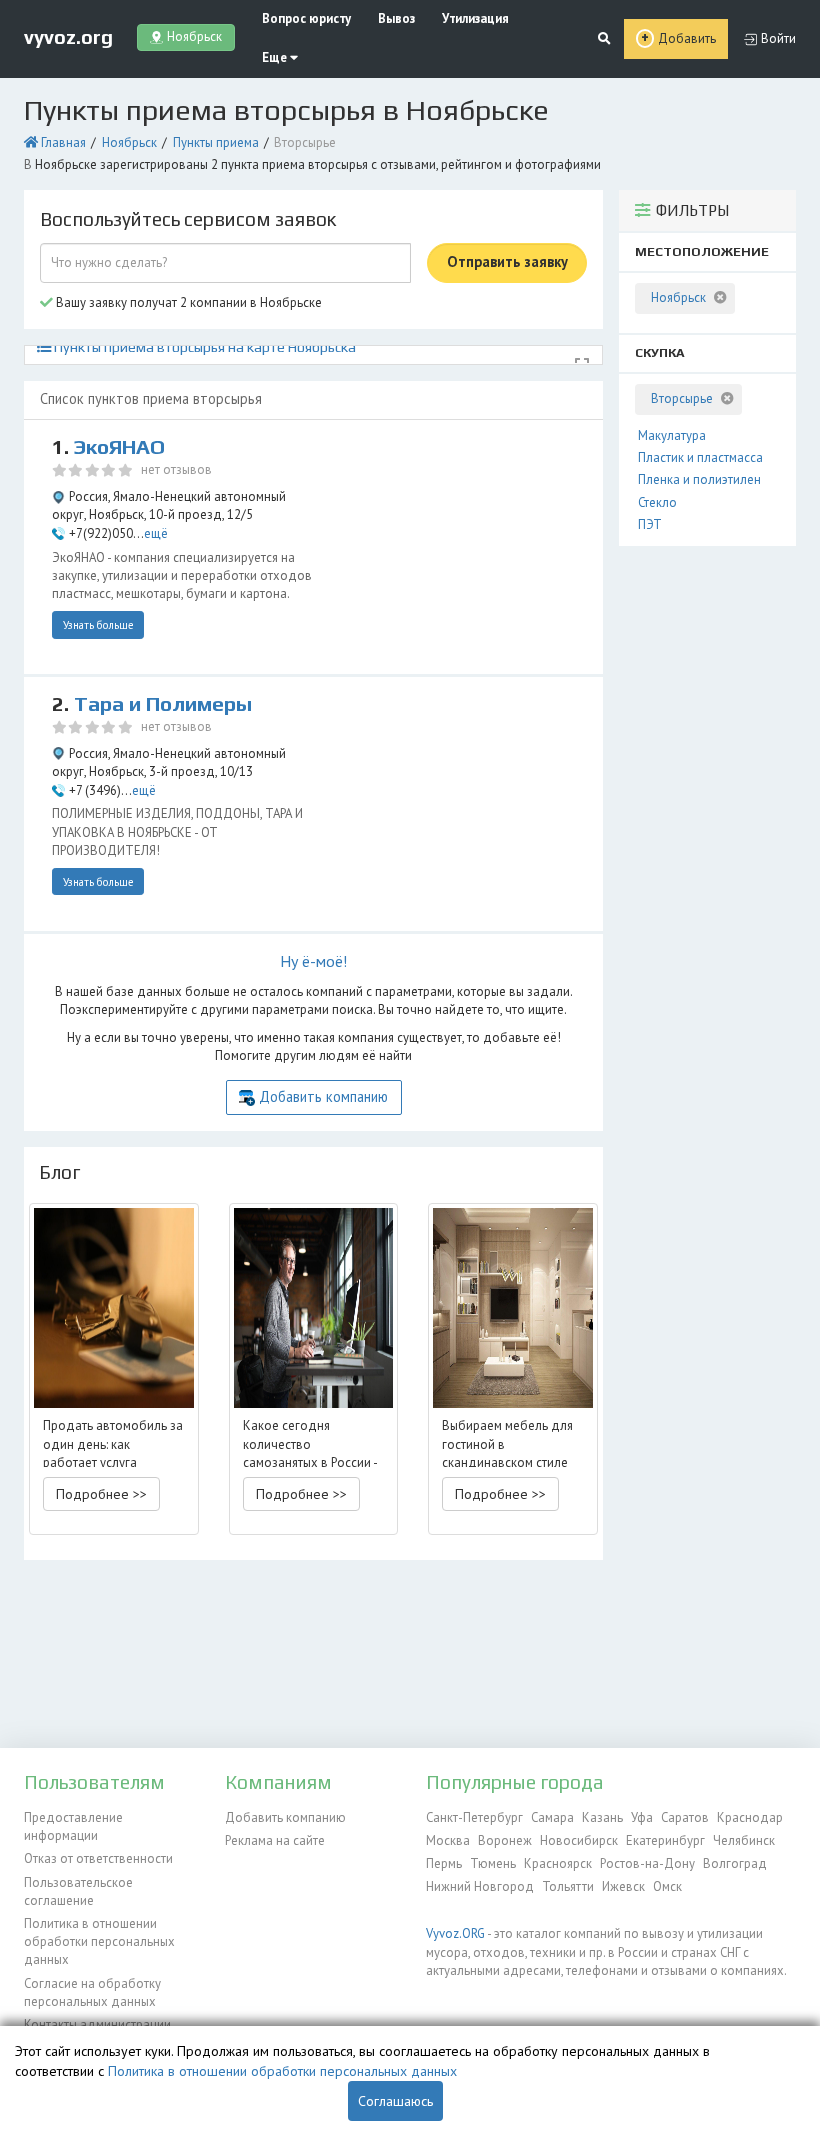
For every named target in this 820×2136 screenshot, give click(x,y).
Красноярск (558, 1863)
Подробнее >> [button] (101, 1494)
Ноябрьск (129, 142)
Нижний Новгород (480, 1886)
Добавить (687, 38)
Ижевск (623, 1886)
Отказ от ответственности (98, 1858)
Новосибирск (579, 1840)
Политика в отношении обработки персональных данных (99, 1942)
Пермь (444, 1863)
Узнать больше (98, 625)
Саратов (685, 1817)
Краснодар (750, 1817)
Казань (602, 1817)
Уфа (642, 1817)
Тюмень (493, 1863)
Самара (552, 1817)
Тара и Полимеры (163, 704)
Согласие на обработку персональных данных (92, 1992)
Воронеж (505, 1840)
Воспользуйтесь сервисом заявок (188, 219)
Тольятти (568, 1886)
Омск (667, 1886)
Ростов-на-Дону (647, 1863)
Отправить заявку (507, 261)
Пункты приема (216, 142)
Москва (448, 1840)
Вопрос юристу (306, 18)
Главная (63, 142)
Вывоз (396, 18)
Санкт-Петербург (474, 1817)
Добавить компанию (323, 1096)
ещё (156, 533)
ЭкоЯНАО (119, 447)
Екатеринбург (665, 1840)
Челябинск (744, 1840)
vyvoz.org (68, 37)
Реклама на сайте (275, 1840)
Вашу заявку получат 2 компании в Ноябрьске (187, 302)
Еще (276, 57)
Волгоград (735, 1863)
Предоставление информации (73, 1826)
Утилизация (475, 18)
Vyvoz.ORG (455, 1933)
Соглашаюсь (395, 2101)
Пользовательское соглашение (78, 1891)
